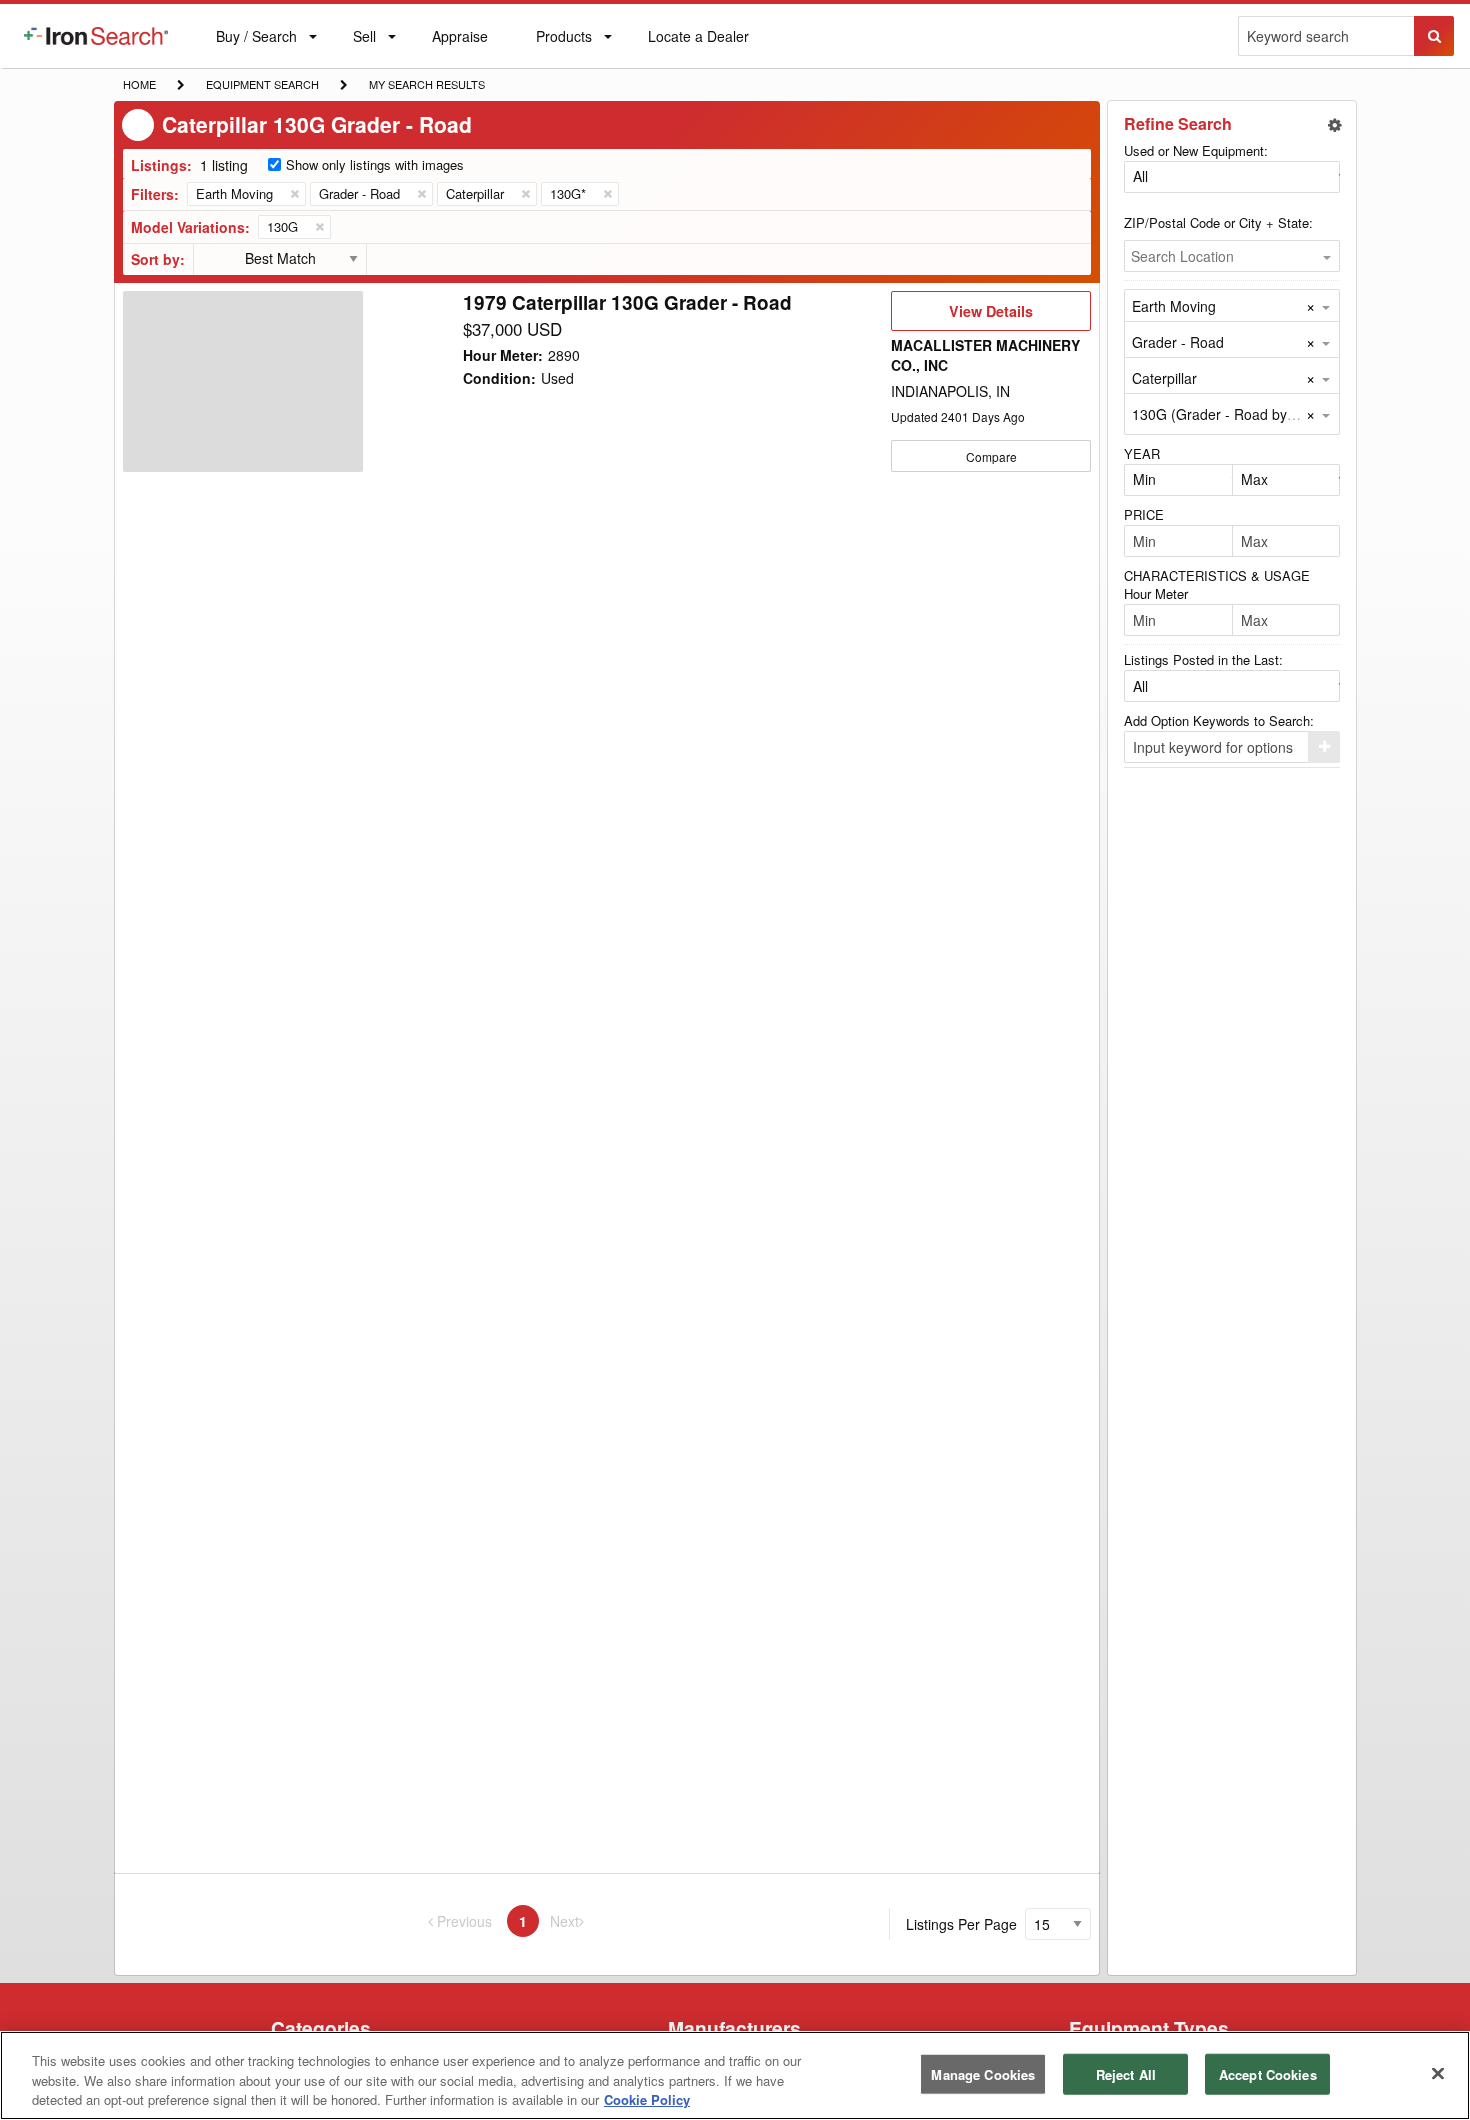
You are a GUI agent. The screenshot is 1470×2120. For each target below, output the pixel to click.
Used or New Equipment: (1196, 150)
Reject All (1126, 2073)
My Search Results (426, 86)
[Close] (1438, 2073)
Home (139, 83)
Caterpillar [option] (1164, 378)
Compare (991, 456)
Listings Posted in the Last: (1203, 659)
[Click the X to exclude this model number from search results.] (319, 227)
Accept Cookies (1268, 2073)
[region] (735, 2075)
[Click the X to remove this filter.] (294, 194)
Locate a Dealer (698, 47)
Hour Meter (1156, 593)
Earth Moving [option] (1174, 306)
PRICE (1144, 514)
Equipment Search (262, 86)
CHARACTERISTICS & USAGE (1217, 575)
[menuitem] (96, 36)
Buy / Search (256, 47)
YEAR (1142, 453)
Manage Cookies (983, 2073)
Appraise (459, 40)
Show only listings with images (375, 164)
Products (563, 40)
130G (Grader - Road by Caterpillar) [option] (1246, 414)
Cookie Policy (647, 2099)
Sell (364, 40)
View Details (990, 316)
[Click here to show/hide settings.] (1335, 125)
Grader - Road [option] (1178, 342)
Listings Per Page (961, 1924)
